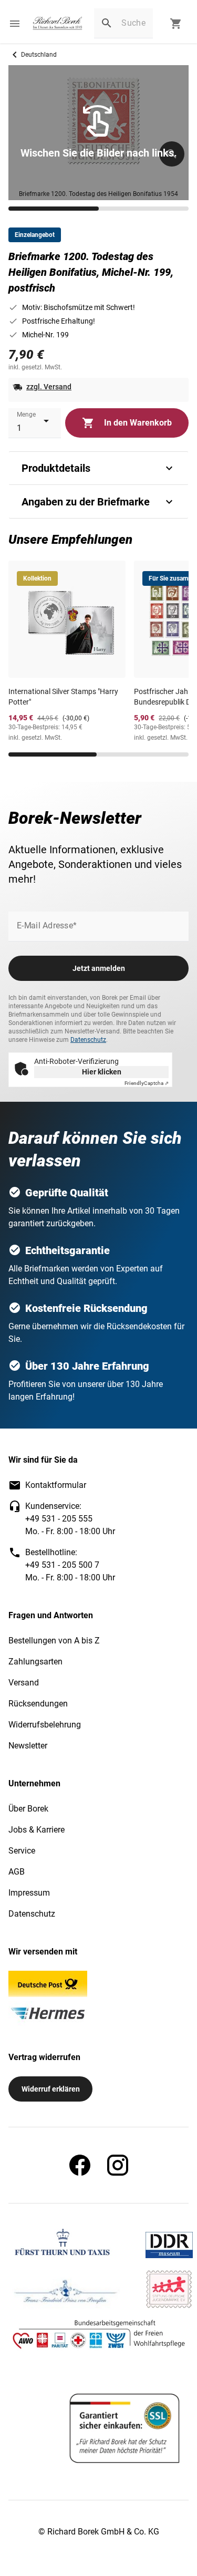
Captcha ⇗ (147, 1083)
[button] (15, 24)
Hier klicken (102, 1072)
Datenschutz (88, 1040)
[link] (58, 24)
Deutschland (39, 55)
